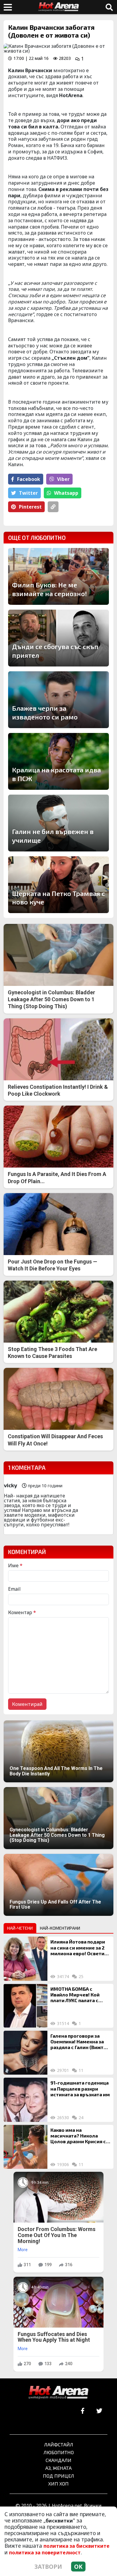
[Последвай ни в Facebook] (83, 2411)
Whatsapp (66, 493)
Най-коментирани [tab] (60, 1928)
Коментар (22, 1612)
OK (78, 2567)
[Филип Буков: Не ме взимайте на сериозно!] (58, 576)
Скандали (58, 2460)
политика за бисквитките (76, 2546)
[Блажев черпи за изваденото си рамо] (58, 700)
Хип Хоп (58, 2484)
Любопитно (59, 2452)
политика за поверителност (45, 2553)
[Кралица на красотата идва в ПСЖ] (58, 761)
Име (15, 1565)
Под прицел (58, 2476)
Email (14, 1589)
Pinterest (30, 507)
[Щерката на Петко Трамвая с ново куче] (58, 885)
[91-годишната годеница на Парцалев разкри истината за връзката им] (25, 2100)
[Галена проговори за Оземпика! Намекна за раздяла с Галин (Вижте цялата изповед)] (25, 2053)
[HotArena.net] (58, 2393)
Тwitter (28, 493)
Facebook (29, 479)
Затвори (48, 2567)
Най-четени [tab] (20, 1928)
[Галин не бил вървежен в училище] (58, 823)
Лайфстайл (59, 2444)
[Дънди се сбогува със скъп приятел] (58, 638)
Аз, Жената (58, 2468)
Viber (63, 479)
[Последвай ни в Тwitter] (99, 2411)
